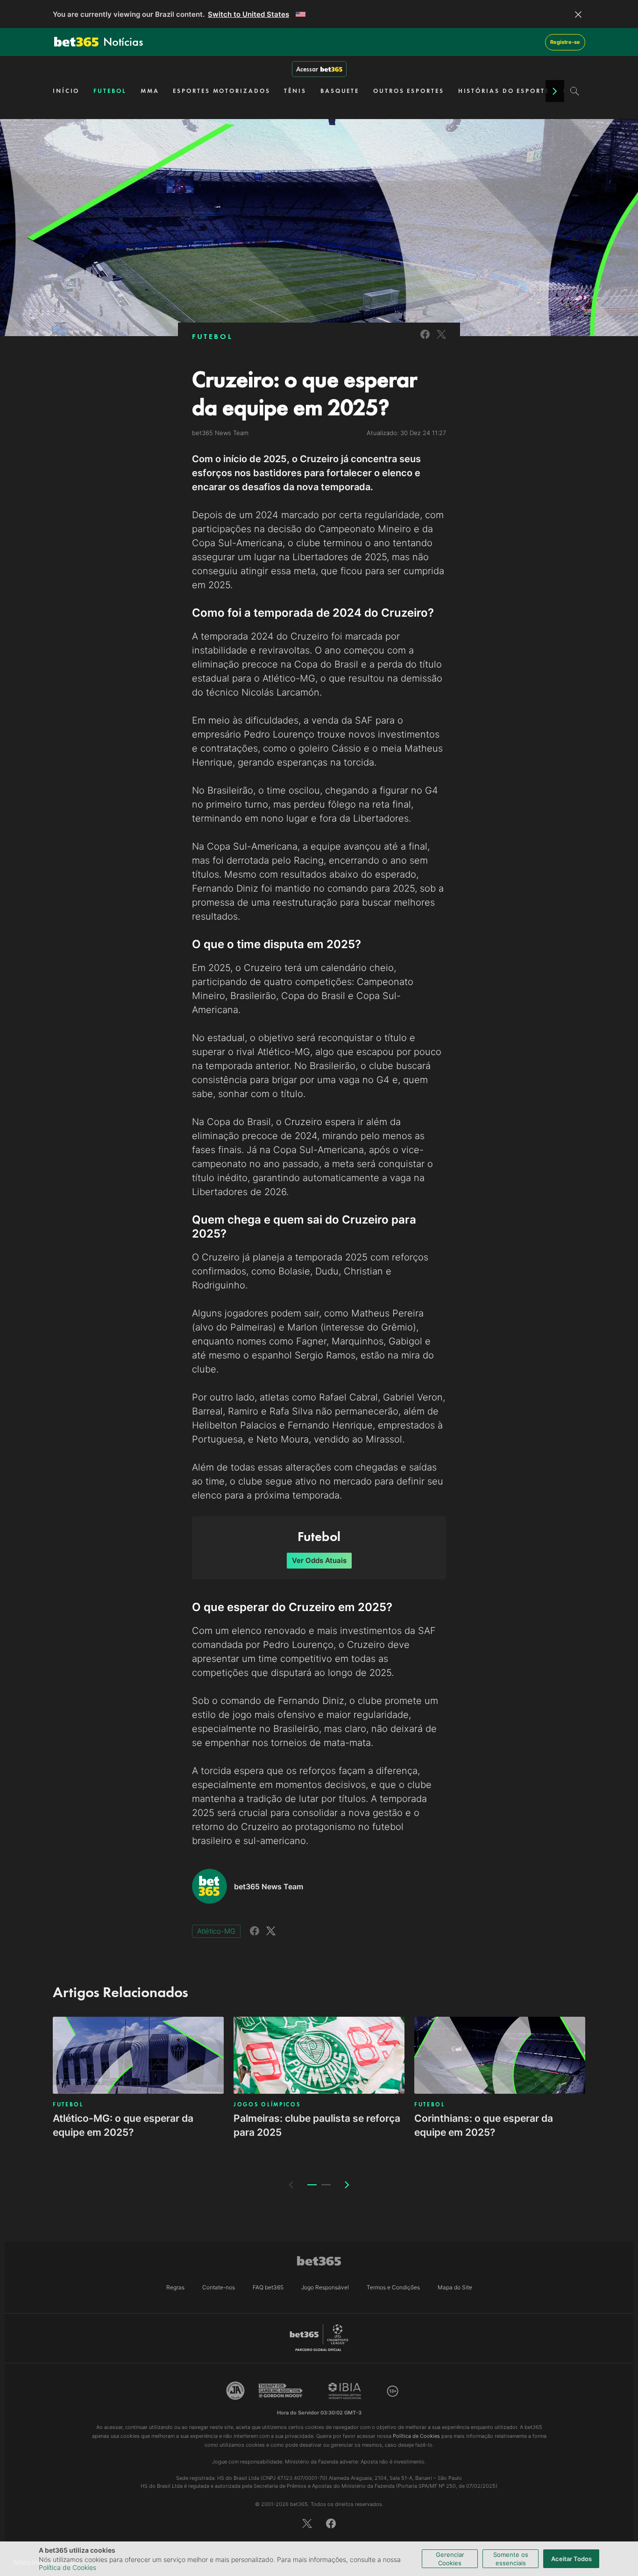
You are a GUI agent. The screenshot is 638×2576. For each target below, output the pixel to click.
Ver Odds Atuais (319, 1560)
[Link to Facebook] (425, 340)
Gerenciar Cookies (450, 2559)
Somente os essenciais (511, 2559)
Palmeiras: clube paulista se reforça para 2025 (317, 2125)
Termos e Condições (393, 2287)
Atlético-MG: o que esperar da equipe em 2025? (123, 2125)
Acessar (307, 69)
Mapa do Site (455, 2287)
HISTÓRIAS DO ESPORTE (504, 91)
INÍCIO (66, 91)
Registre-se (565, 42)
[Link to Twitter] (441, 340)
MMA (150, 91)
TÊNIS (295, 91)
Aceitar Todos (571, 2559)
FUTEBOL (110, 91)
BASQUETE (340, 91)
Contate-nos (219, 2287)
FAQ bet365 (268, 2287)
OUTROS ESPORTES (409, 91)
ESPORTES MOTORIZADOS (221, 91)
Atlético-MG (216, 1931)
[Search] (575, 91)
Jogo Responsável (325, 2287)
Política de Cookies (67, 2567)
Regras (175, 2287)
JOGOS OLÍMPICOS (267, 2104)
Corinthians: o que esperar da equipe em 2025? (484, 2125)
